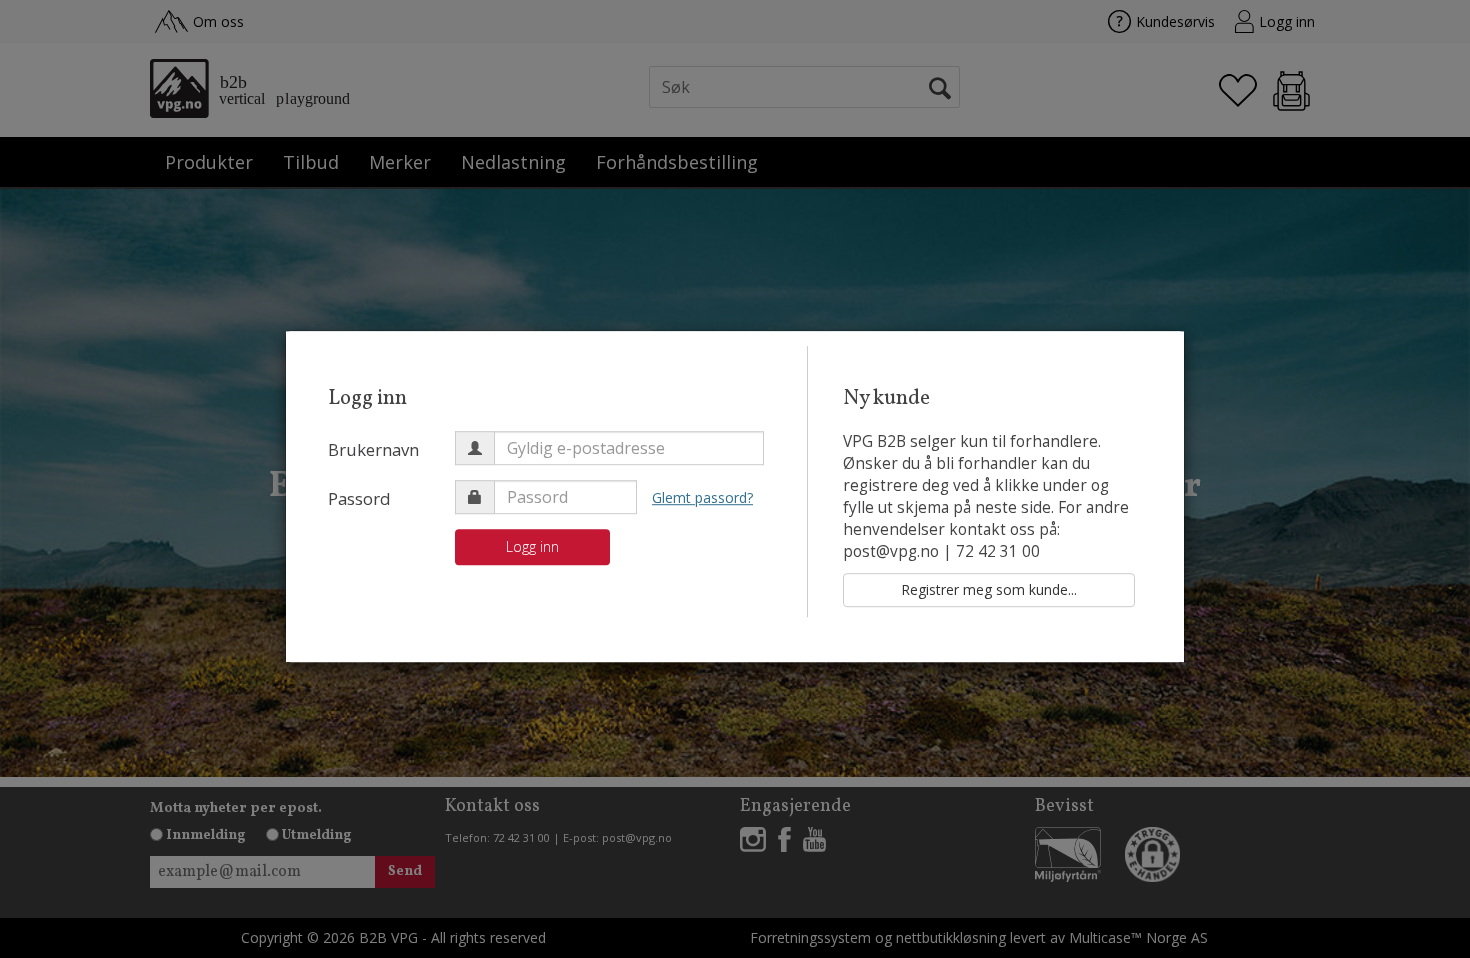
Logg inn (532, 546)
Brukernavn (373, 449)
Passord (359, 498)
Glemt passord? (702, 497)
